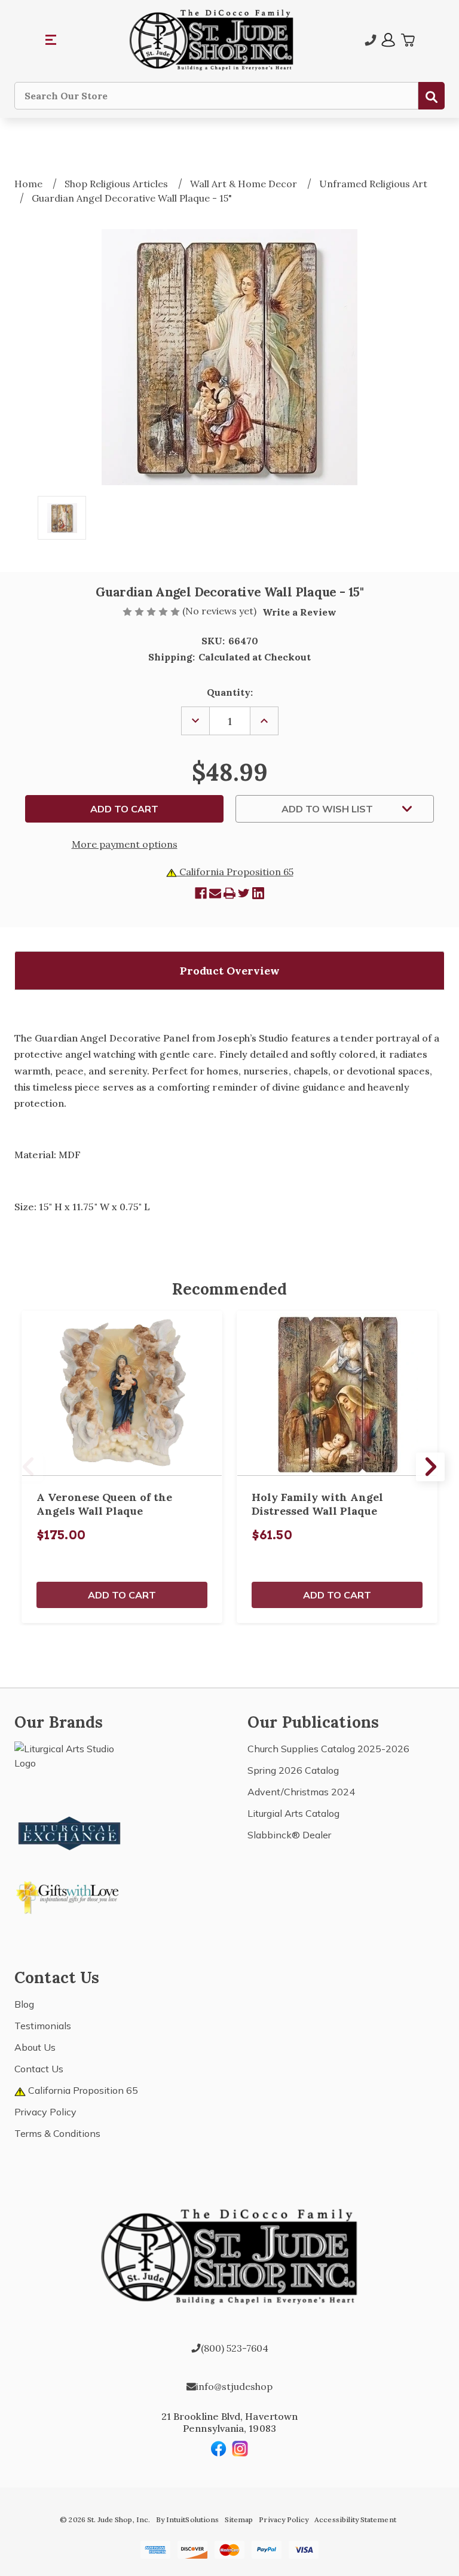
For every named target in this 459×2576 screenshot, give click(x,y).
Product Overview (230, 971)
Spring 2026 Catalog (293, 1770)
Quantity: (230, 692)
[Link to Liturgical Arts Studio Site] (70, 1768)
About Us (35, 2047)
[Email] (215, 893)
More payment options (125, 844)
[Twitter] (244, 893)
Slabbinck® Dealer (289, 1835)
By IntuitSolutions (187, 2519)
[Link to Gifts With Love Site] (70, 1895)
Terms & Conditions (57, 2133)
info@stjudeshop (234, 2386)
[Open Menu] (51, 40)
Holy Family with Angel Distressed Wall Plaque (317, 1504)
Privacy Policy (45, 2112)
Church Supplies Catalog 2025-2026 (328, 1749)
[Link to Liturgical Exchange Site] (70, 1832)
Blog (24, 2004)
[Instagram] (240, 2449)
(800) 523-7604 (235, 2348)
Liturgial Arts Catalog (293, 1813)
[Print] (229, 893)
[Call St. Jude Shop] (371, 40)
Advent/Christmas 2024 (301, 1792)
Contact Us (39, 2069)
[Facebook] (201, 893)
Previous (29, 1467)
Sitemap (239, 2519)
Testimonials (43, 2026)
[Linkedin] (258, 893)
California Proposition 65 (235, 872)
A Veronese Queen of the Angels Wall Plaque (104, 1504)
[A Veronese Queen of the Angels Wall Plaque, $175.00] (122, 1394)
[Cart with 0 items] (408, 40)
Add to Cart (122, 1595)
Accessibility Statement (355, 2519)
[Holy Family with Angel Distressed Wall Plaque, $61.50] (337, 1394)
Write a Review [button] (299, 612)
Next (430, 1467)
